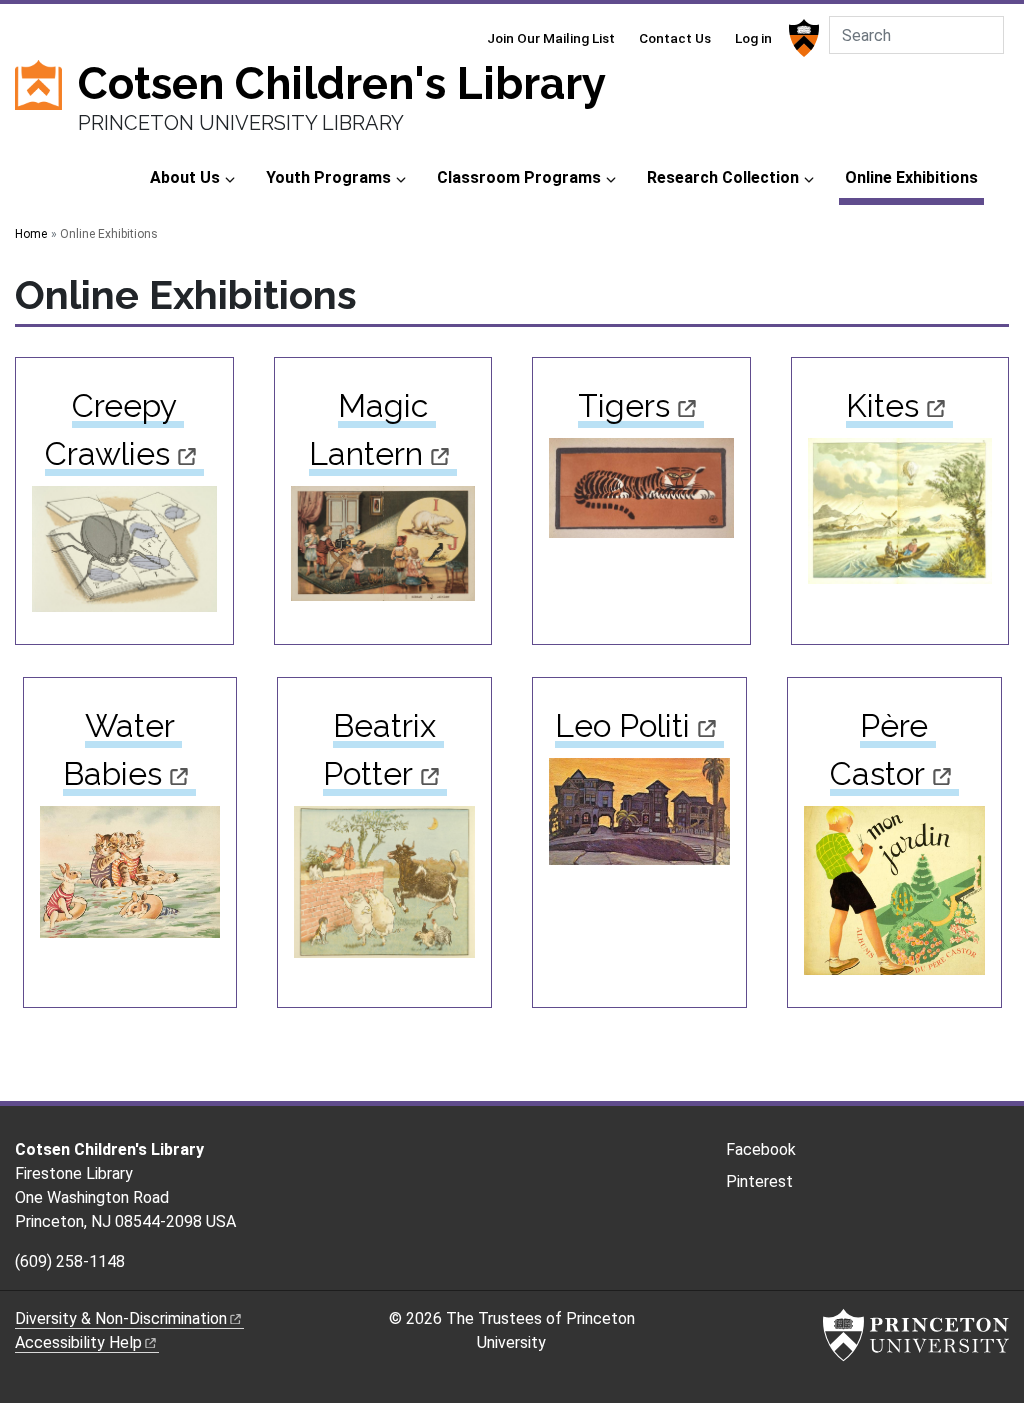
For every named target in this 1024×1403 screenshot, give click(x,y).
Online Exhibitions (914, 177)
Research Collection (723, 177)
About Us (185, 177)
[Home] (46, 107)
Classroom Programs (519, 177)
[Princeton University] (801, 38)
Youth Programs (328, 177)
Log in (753, 38)
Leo (622, 725)
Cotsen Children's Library (342, 83)
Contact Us (675, 38)
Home (31, 234)
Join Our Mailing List (551, 38)
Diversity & (121, 1318)
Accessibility (78, 1342)
